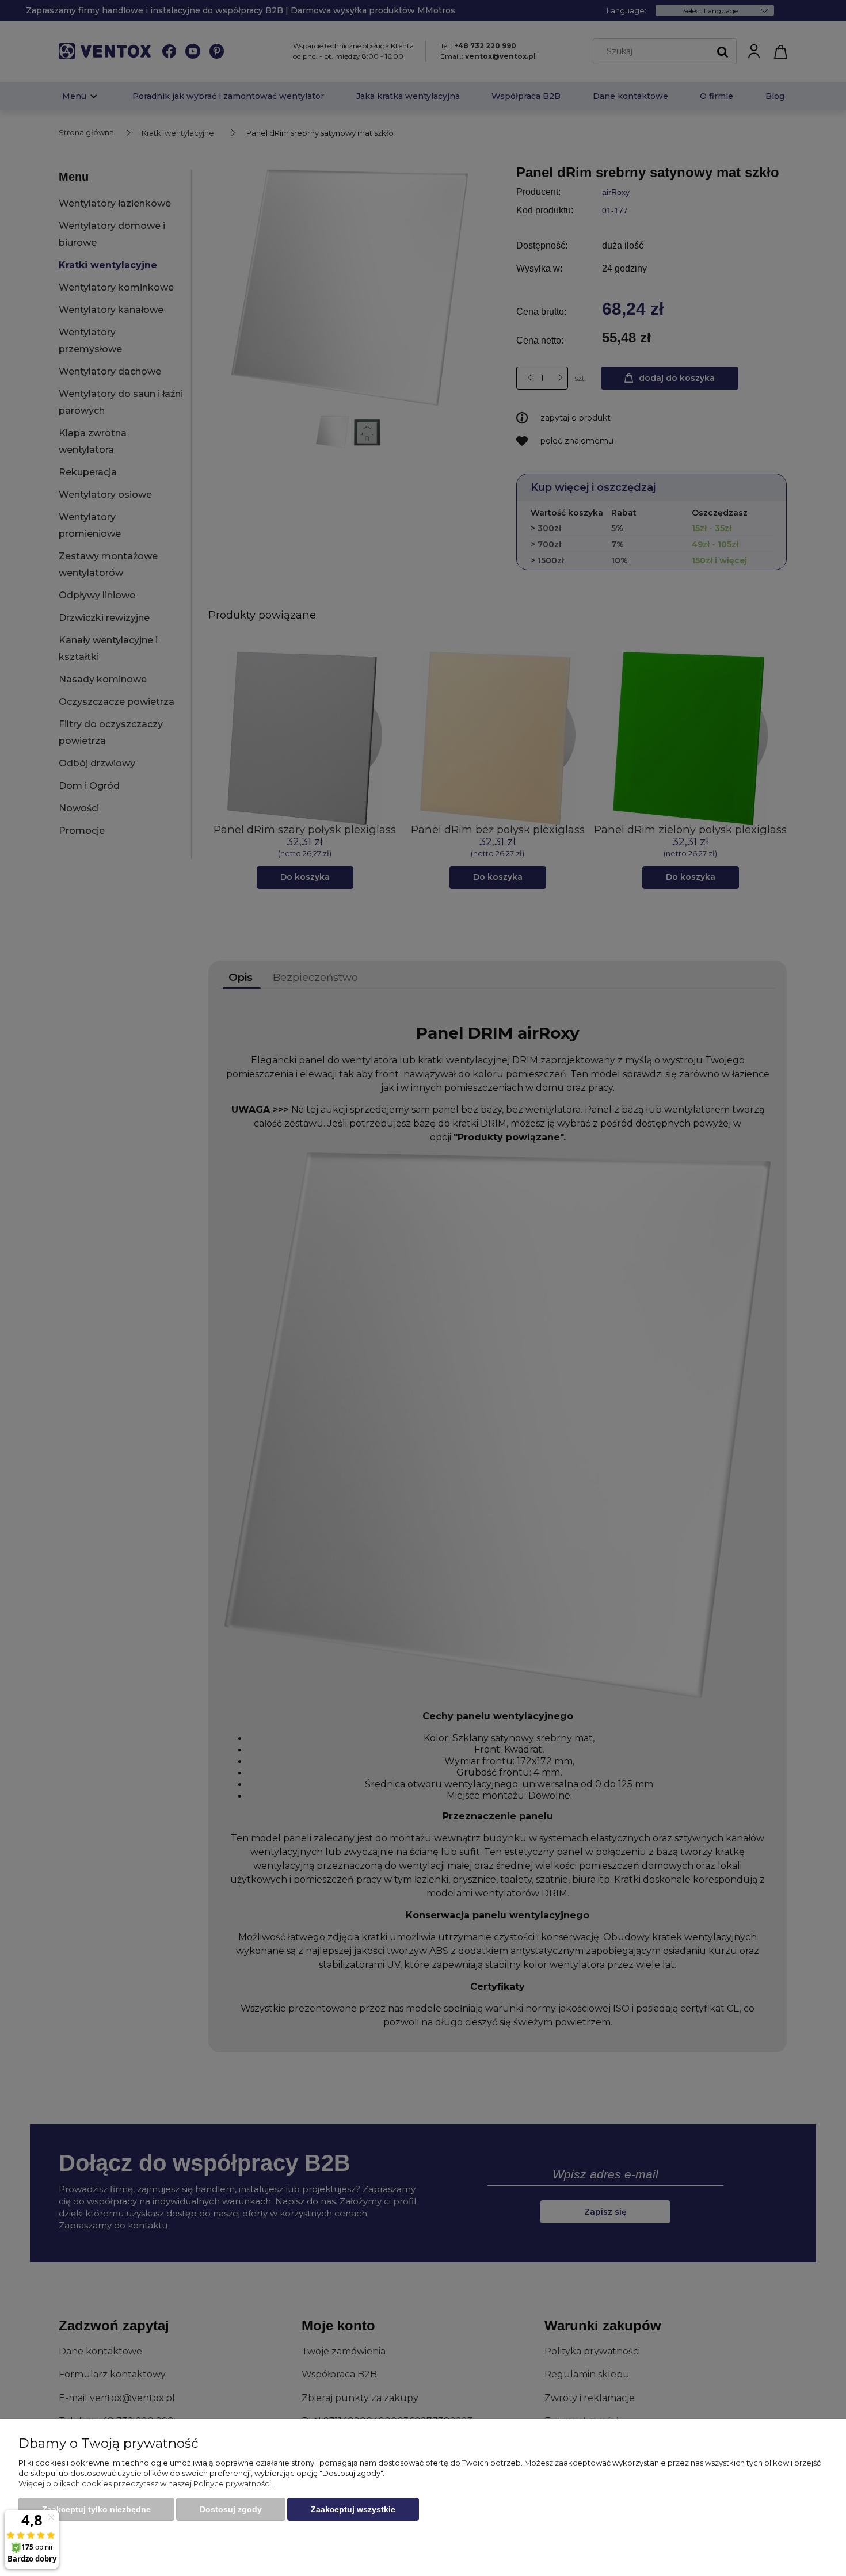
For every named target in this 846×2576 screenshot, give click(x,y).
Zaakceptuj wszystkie (353, 2509)
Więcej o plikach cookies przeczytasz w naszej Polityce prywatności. (146, 2483)
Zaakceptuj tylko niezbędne (96, 2509)
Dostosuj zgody (231, 2509)
